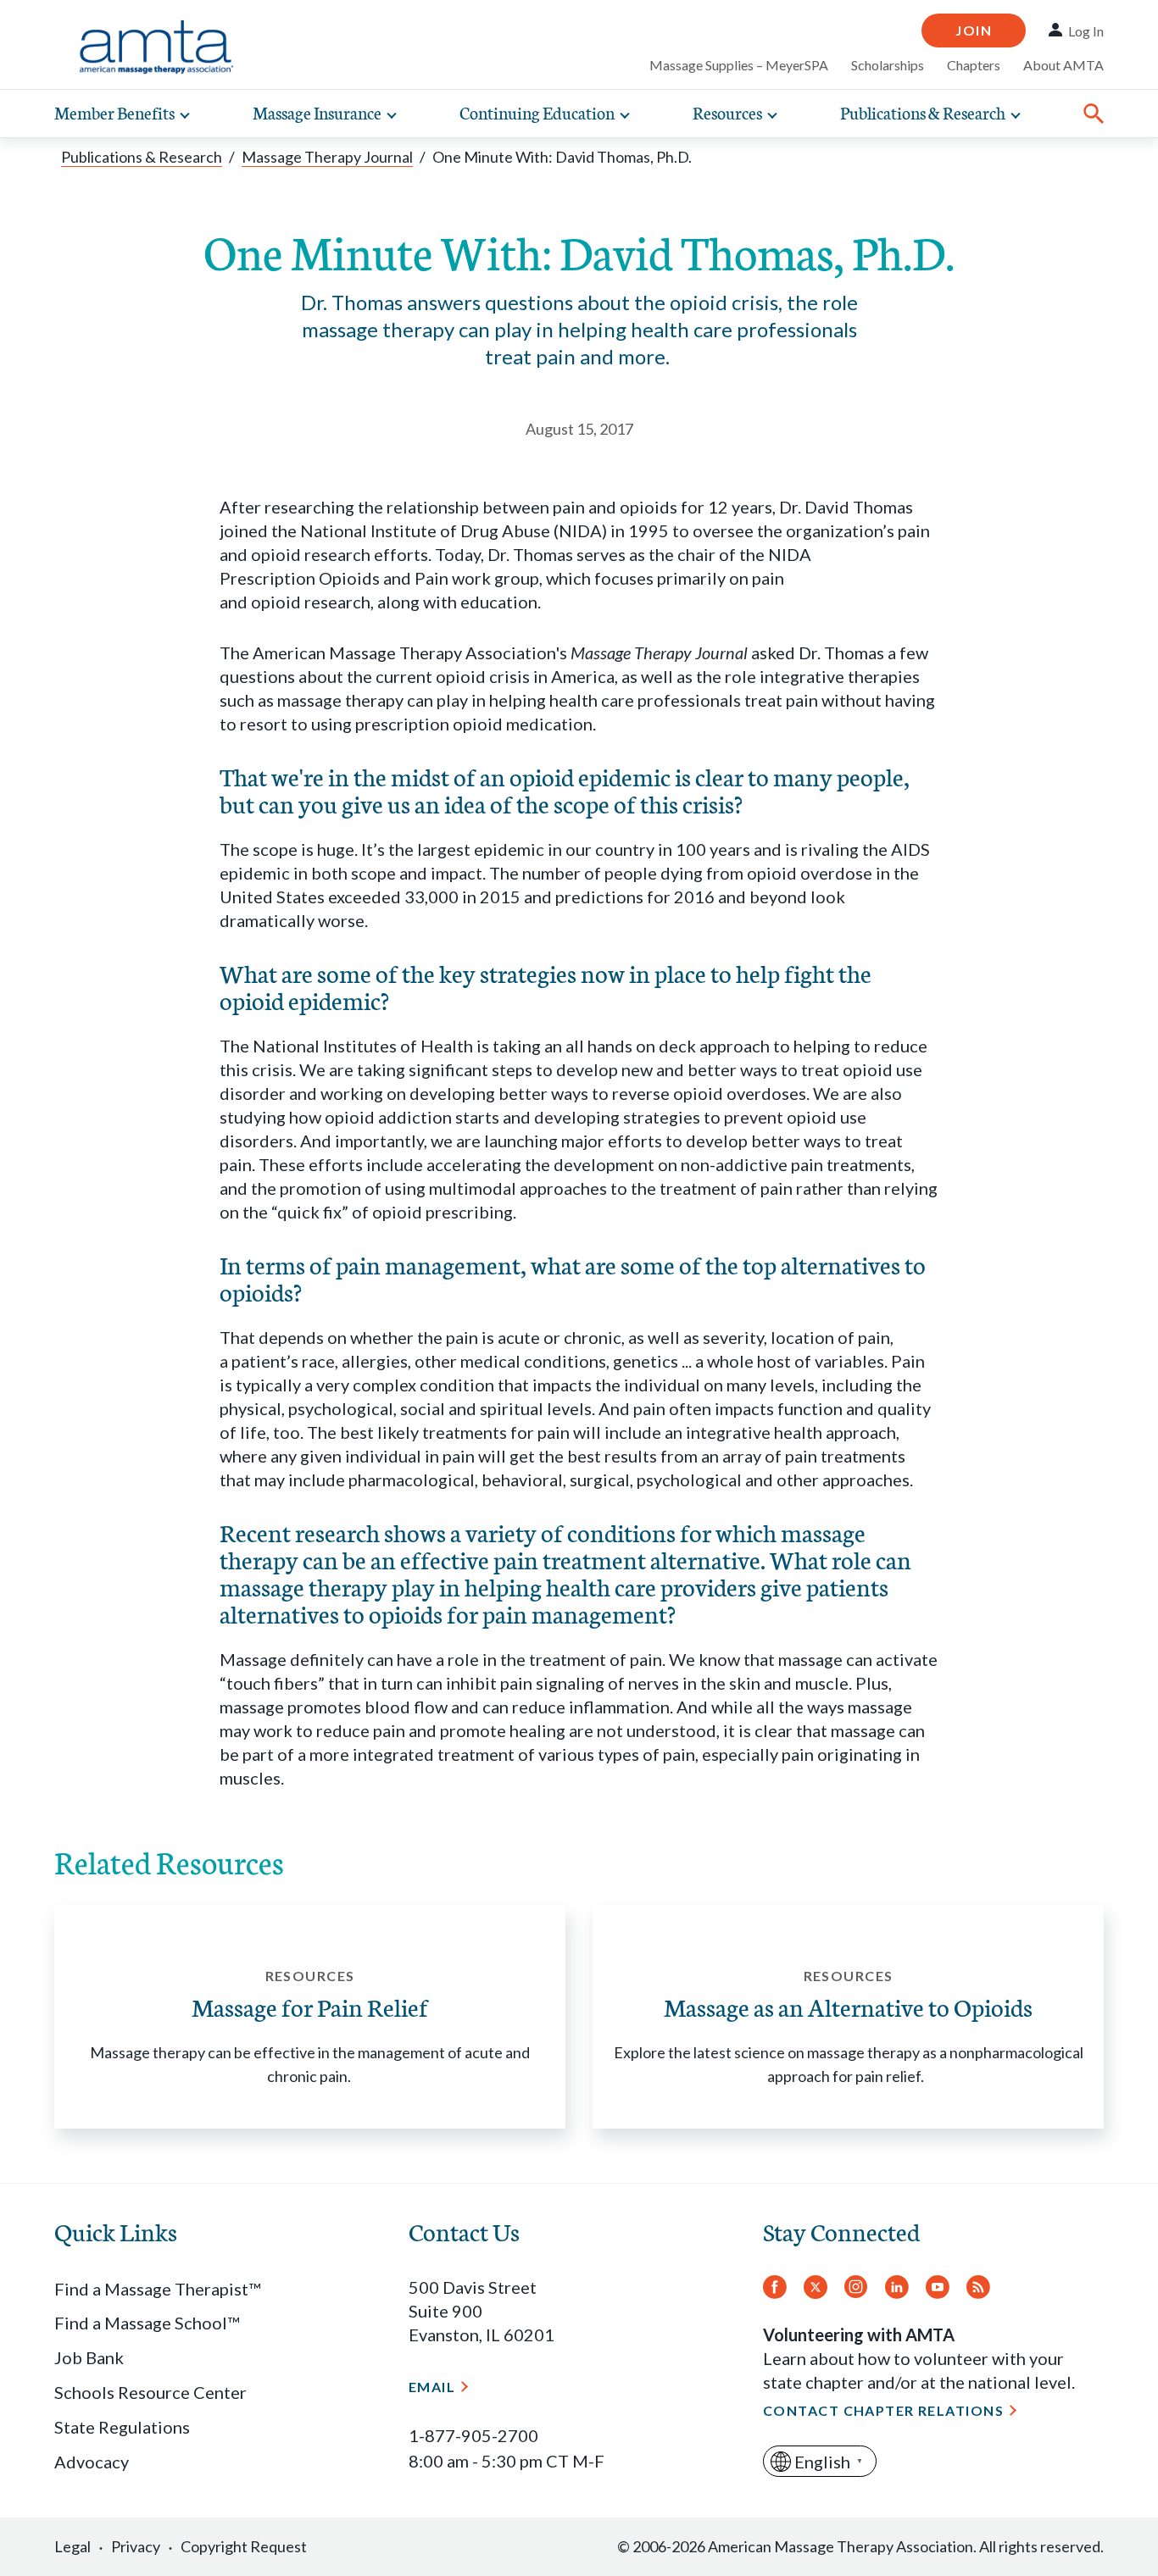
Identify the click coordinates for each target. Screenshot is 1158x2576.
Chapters (974, 65)
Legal (72, 2546)
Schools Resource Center (150, 2392)
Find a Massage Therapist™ (157, 2289)
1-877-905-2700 (473, 2435)
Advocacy (92, 2462)
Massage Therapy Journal (327, 157)
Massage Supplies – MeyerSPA (739, 65)
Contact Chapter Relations (883, 2410)
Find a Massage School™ (147, 2323)
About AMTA (1063, 65)
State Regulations (122, 2427)
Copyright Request (244, 2546)
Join (974, 30)
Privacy (136, 2546)
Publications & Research (142, 157)
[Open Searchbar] (1094, 114)
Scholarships (888, 65)
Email (432, 2387)
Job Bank (89, 2357)
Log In (1086, 31)
